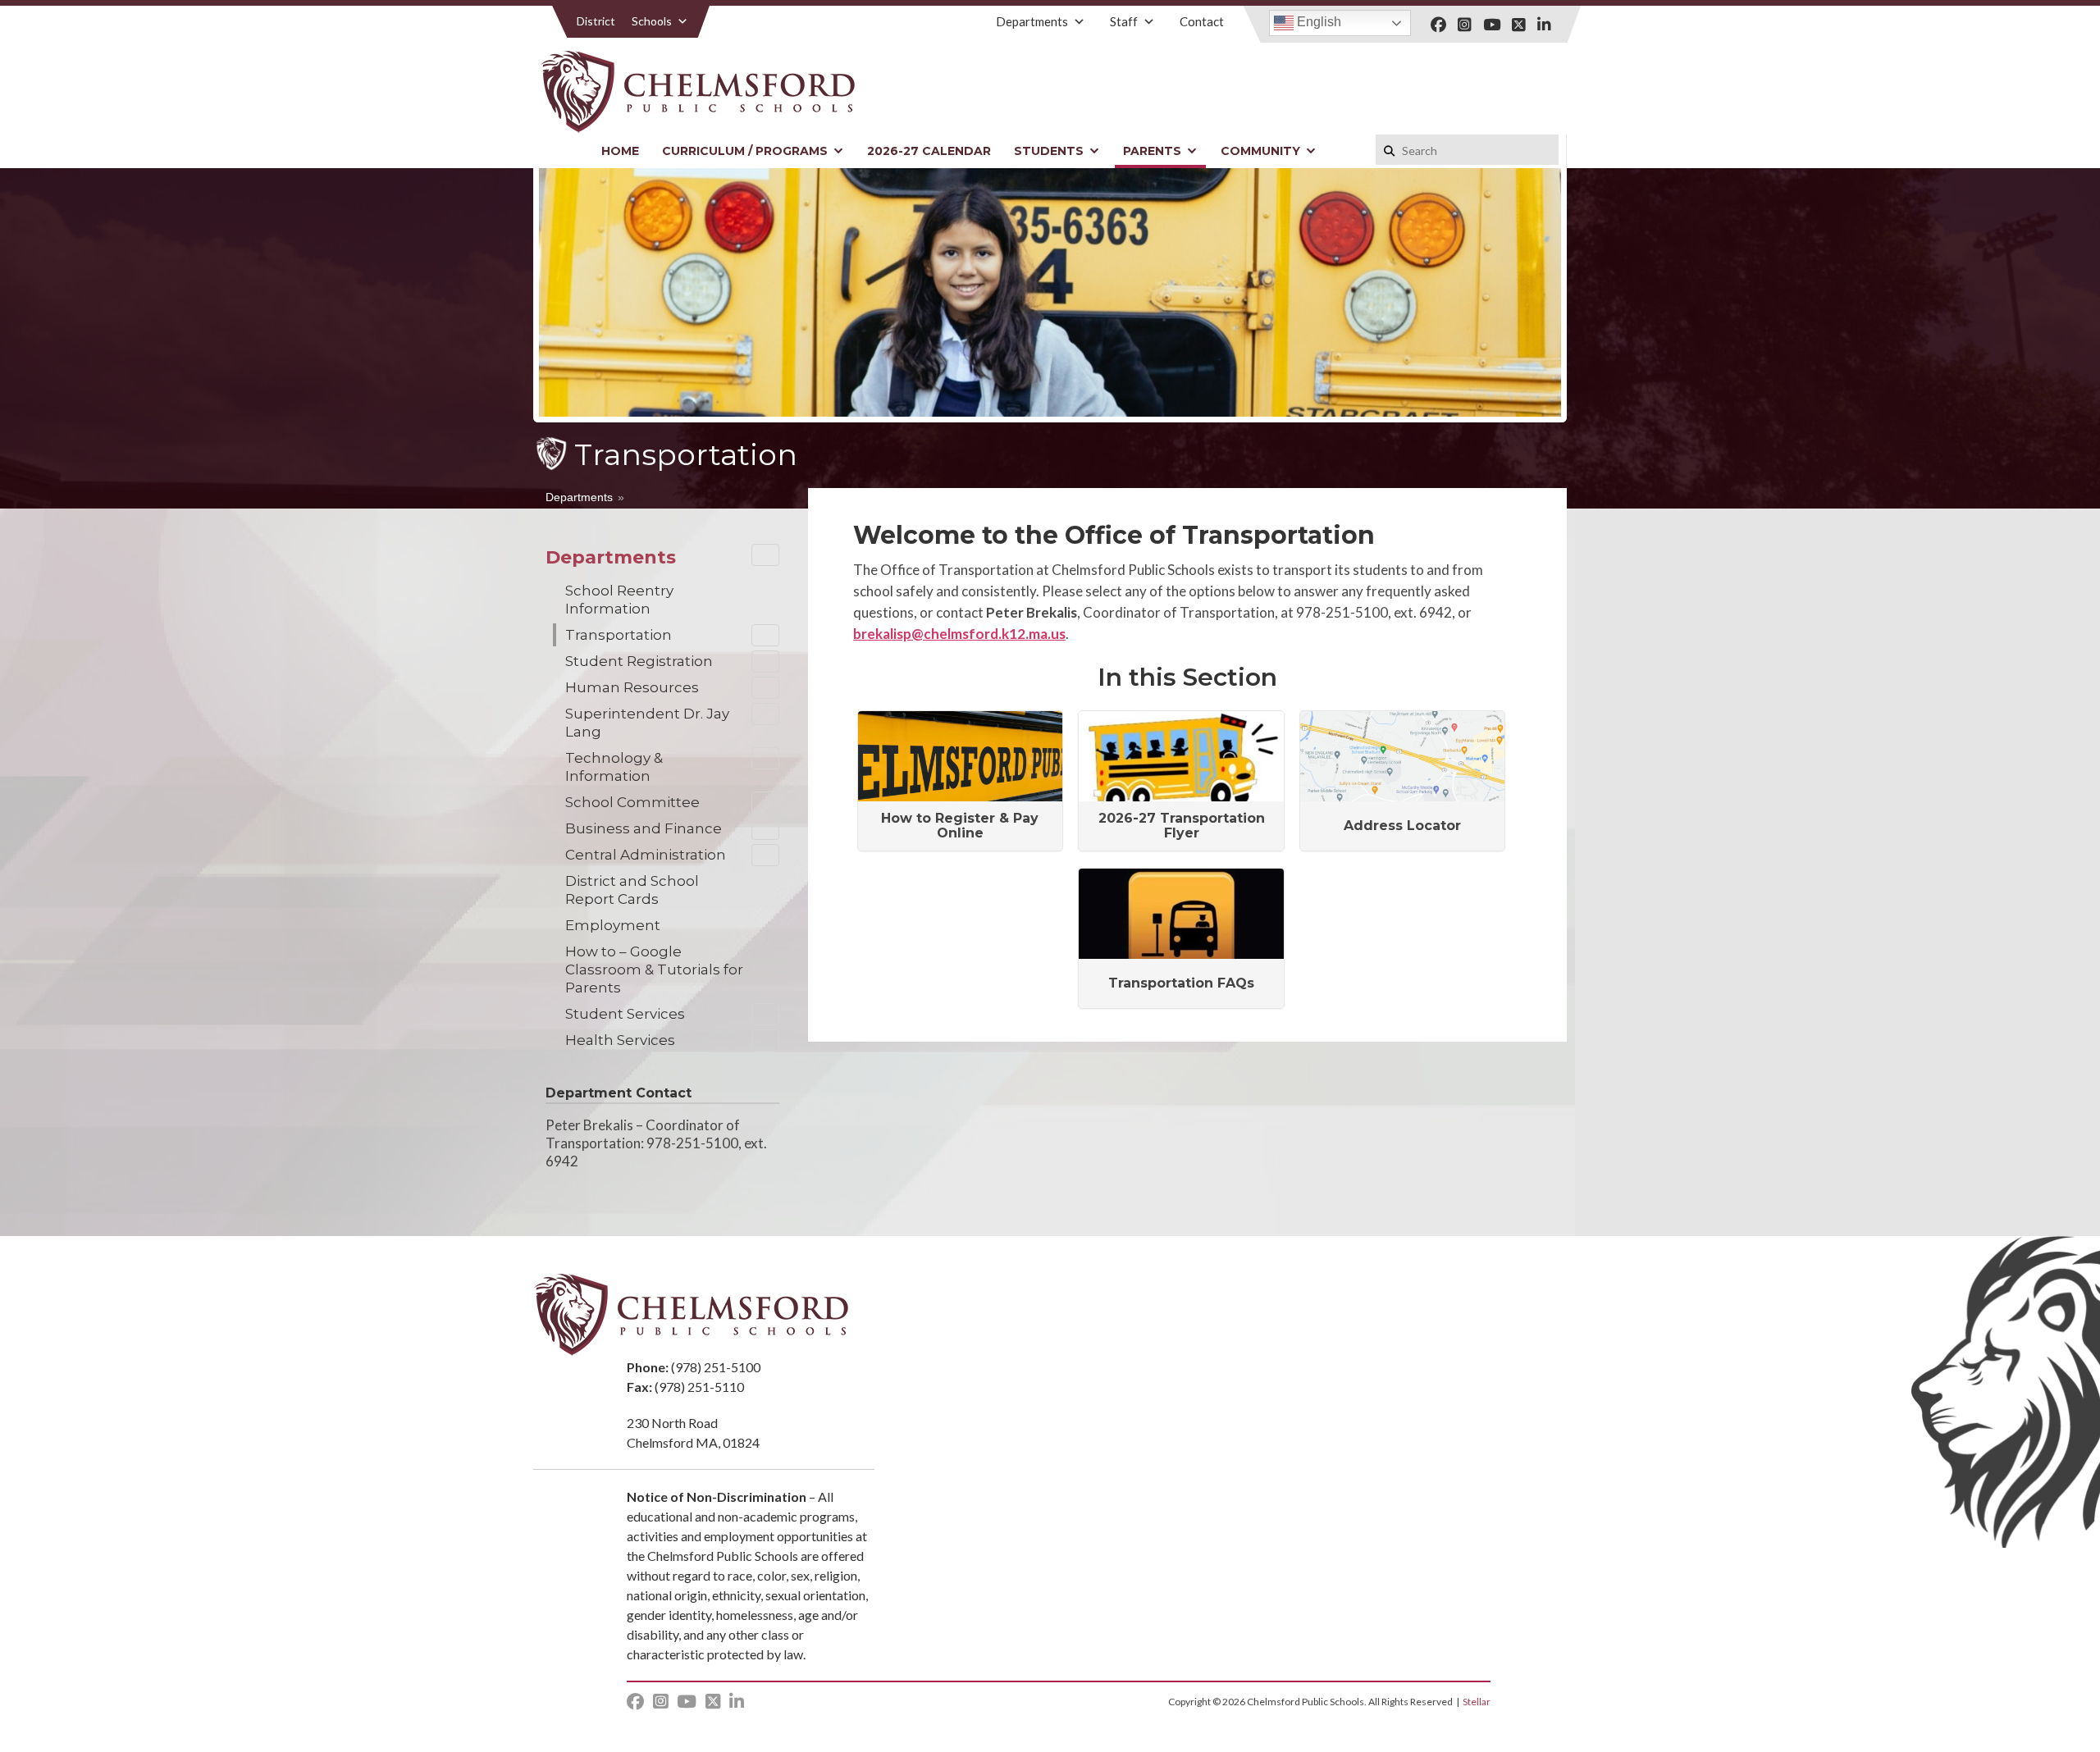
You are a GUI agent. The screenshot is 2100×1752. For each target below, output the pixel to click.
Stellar (1477, 1702)
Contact (1202, 21)
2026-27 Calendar (929, 151)
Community (1260, 151)
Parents (1152, 151)
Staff (1124, 21)
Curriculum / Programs (745, 151)
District (596, 21)
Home (620, 151)
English (1317, 22)
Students (1049, 151)
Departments (1032, 21)
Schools (652, 21)
